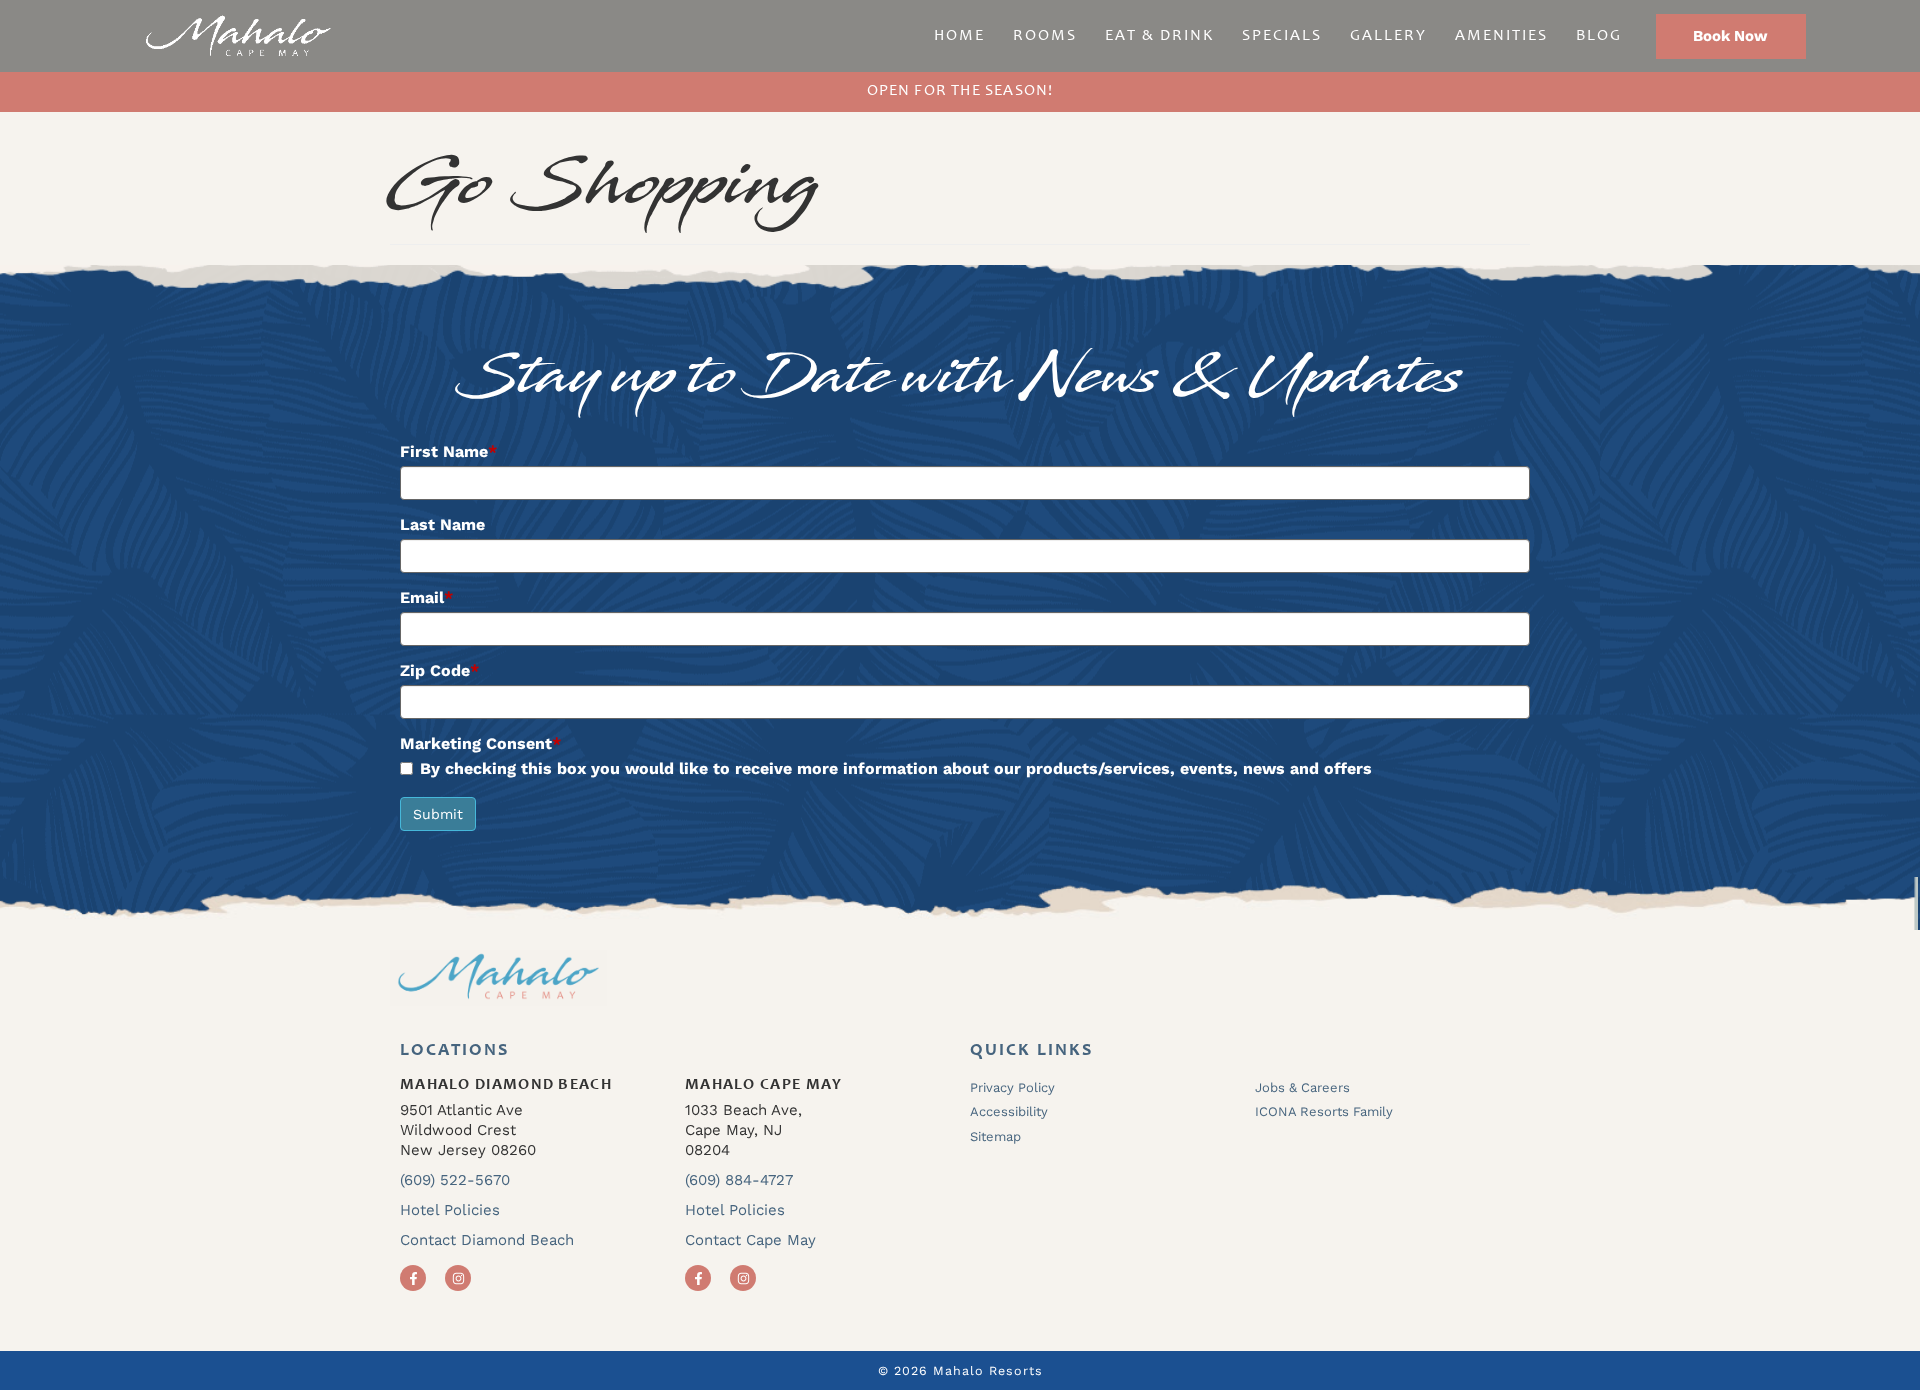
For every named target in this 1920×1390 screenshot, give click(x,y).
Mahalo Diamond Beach (506, 1085)
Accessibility (1009, 1111)
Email (426, 598)
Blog (1599, 36)
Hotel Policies (450, 1210)
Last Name (442, 525)
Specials (1282, 36)
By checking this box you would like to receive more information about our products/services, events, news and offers (896, 769)
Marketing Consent (480, 744)
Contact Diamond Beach (487, 1240)
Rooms (1045, 36)
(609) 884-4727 (739, 1180)
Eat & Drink (1159, 36)
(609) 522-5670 (455, 1180)
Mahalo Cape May (764, 1085)
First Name (448, 452)
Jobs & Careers (1302, 1087)
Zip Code (439, 671)
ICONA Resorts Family (1324, 1111)
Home (959, 36)
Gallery (1388, 36)
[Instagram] (458, 1278)
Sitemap (995, 1136)
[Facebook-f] (413, 1278)
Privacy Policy (1012, 1087)
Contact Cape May (750, 1240)
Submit (438, 814)
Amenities (1501, 36)
